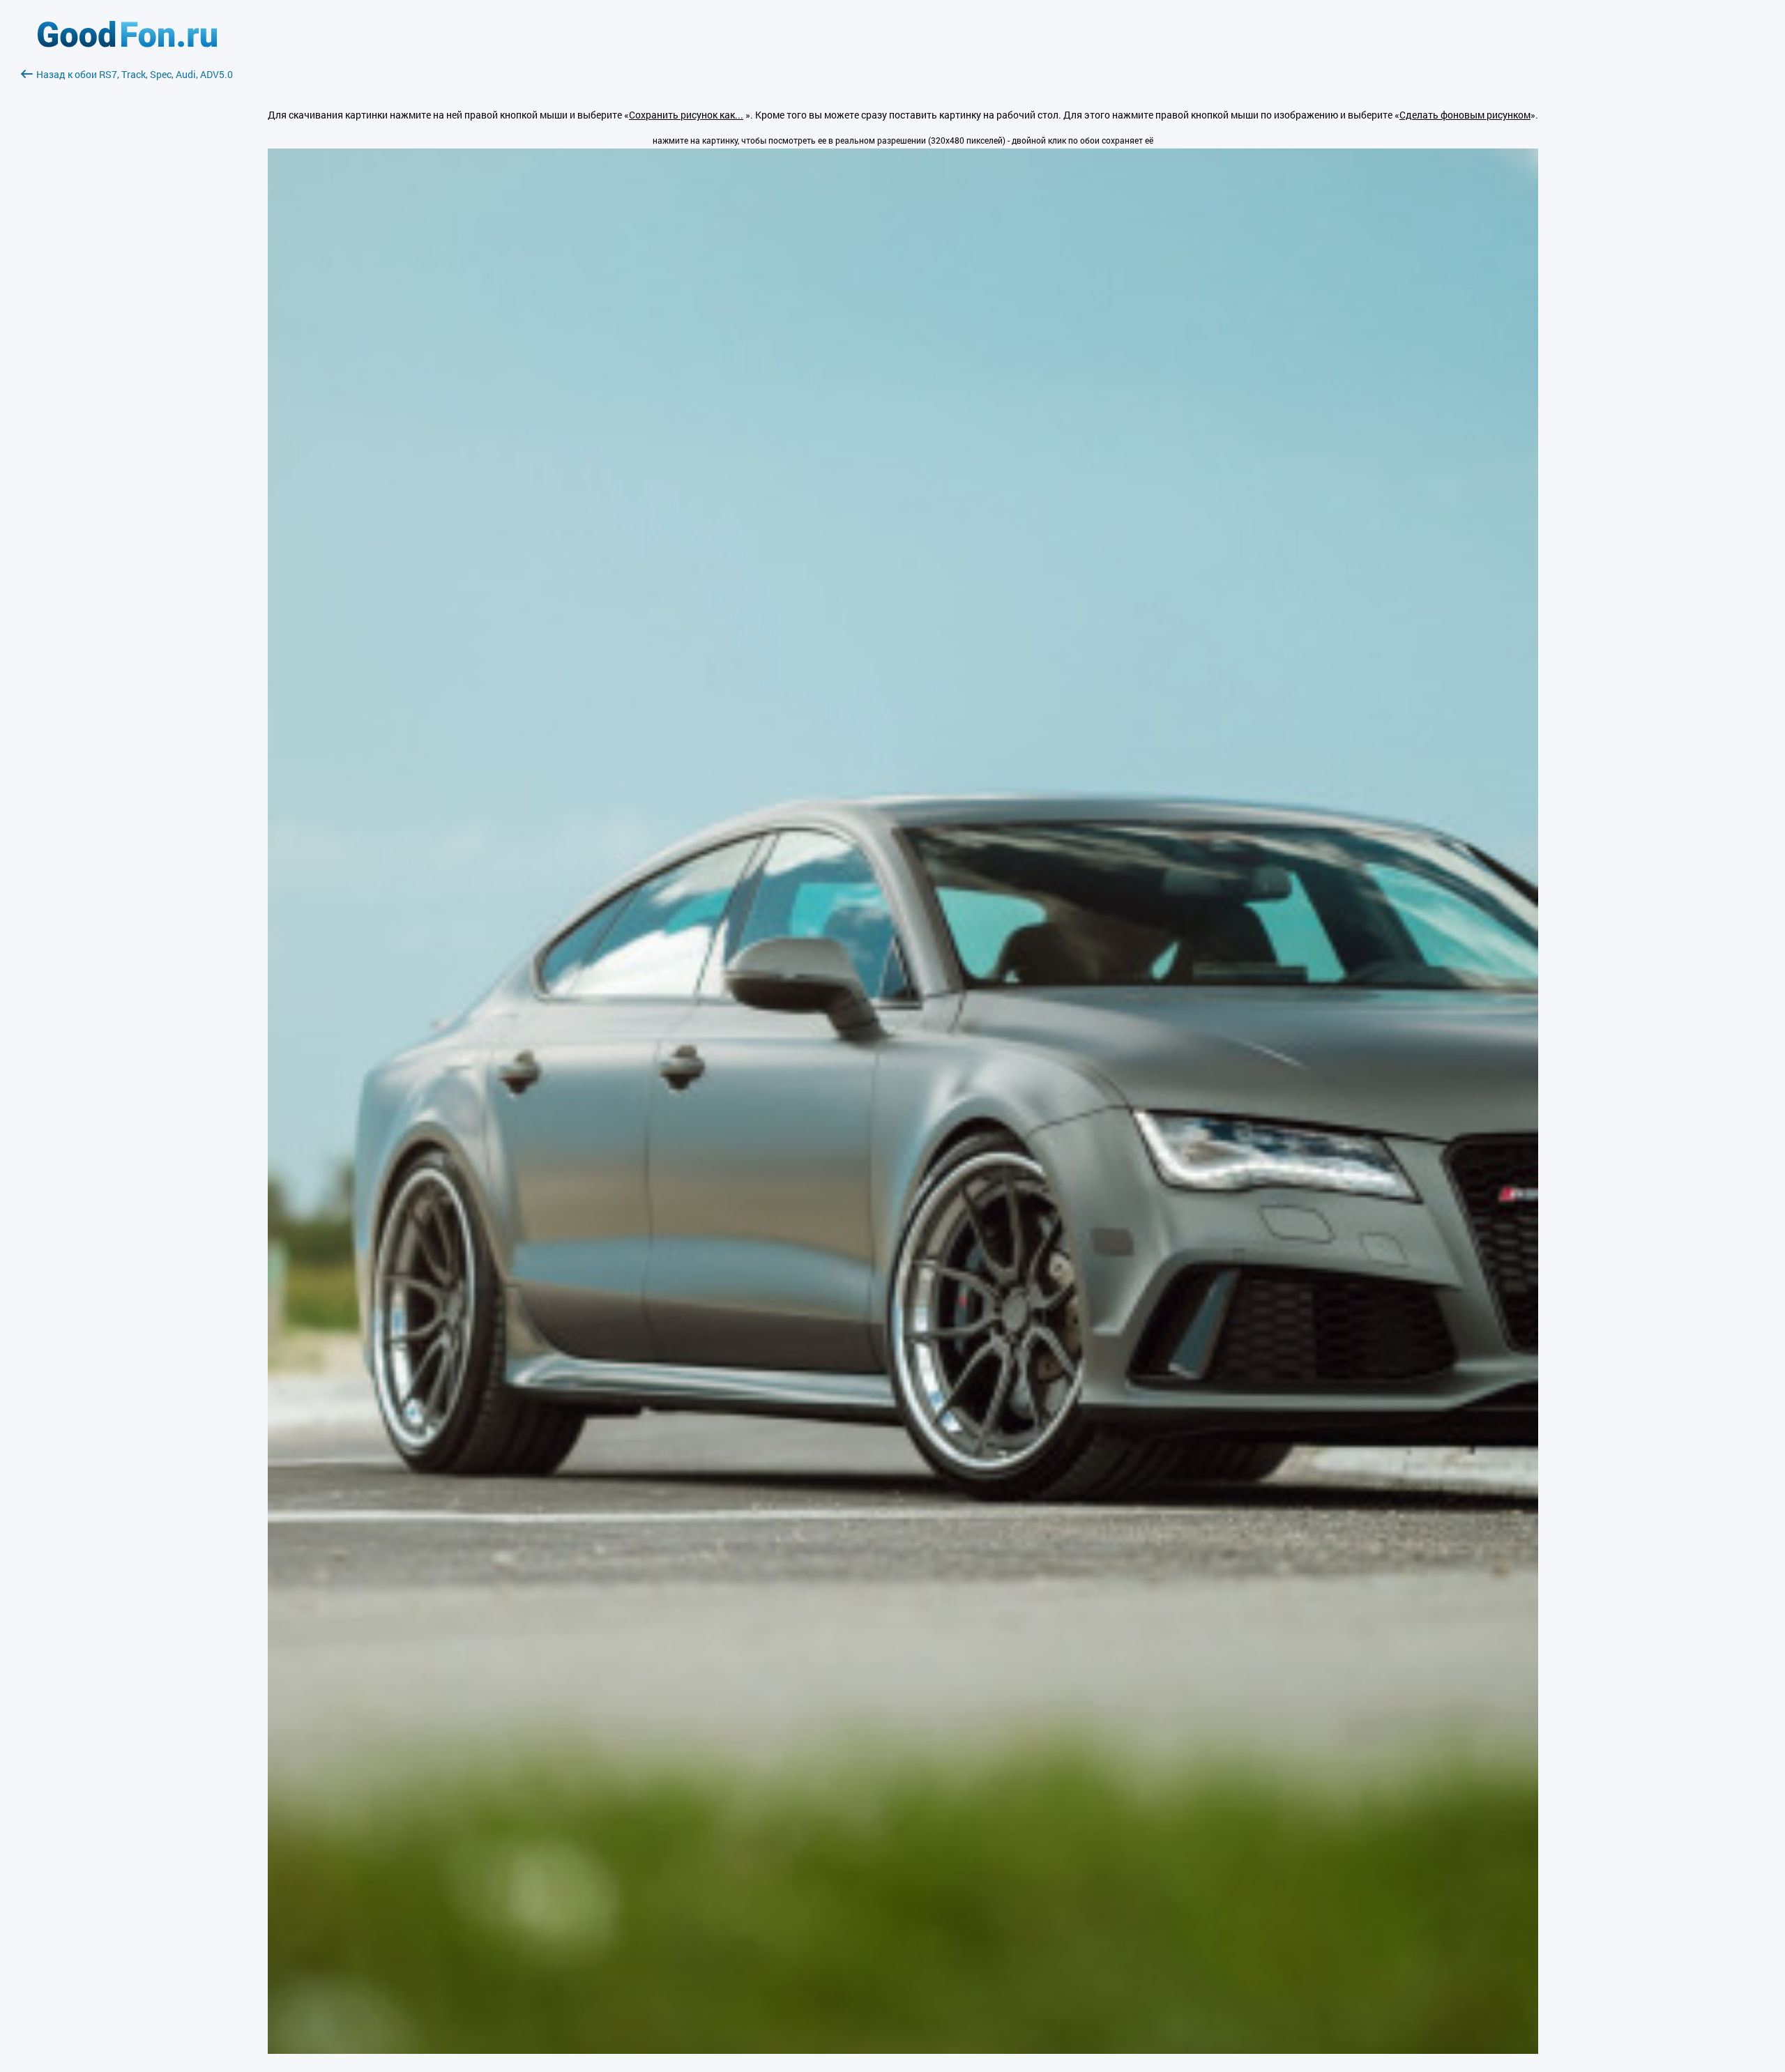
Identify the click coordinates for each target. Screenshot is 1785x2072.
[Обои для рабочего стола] (127, 44)
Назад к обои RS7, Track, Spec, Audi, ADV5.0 (135, 74)
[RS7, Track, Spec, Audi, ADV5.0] (903, 2050)
